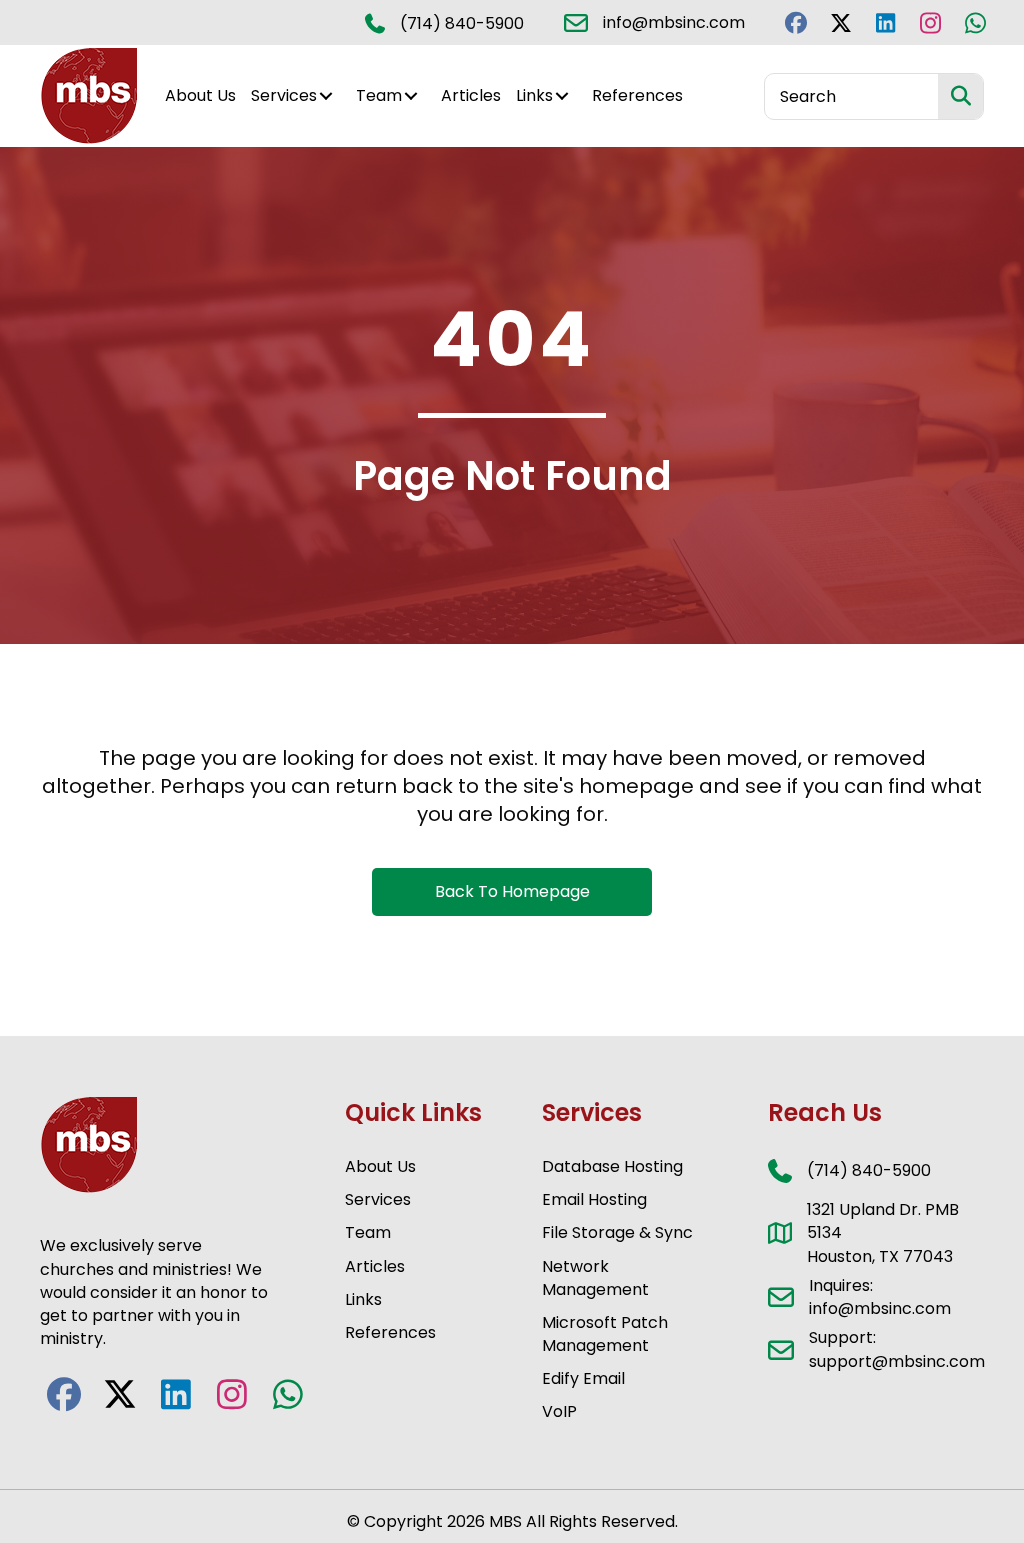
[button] (795, 22)
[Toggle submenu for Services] (326, 96)
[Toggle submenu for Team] (411, 96)
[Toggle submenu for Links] (562, 96)
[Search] (960, 96)
